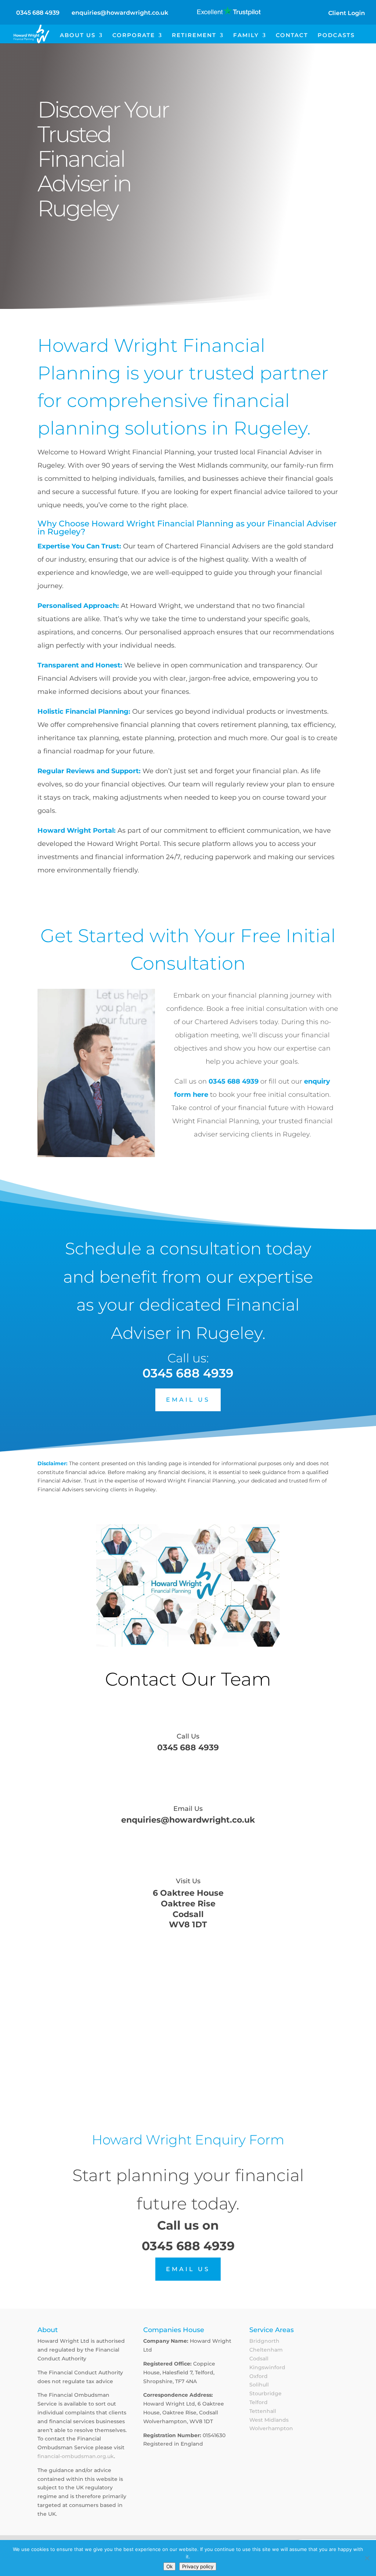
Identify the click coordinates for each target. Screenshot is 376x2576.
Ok (169, 2566)
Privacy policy (198, 2566)
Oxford (258, 2376)
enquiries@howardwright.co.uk (188, 1820)
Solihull (259, 2385)
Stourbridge (265, 2393)
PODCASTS (336, 36)
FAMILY (246, 36)
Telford (258, 2402)
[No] (367, 2558)
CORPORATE (134, 36)
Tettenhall (263, 2411)
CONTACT (292, 36)
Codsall (259, 2359)
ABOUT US (78, 36)
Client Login (347, 13)
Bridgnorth (264, 2341)
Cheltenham (266, 2350)
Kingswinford (267, 2367)
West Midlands (269, 2420)
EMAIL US (188, 1400)
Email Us (188, 1809)
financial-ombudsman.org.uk (76, 2456)
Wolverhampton (271, 2428)
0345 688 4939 (38, 13)
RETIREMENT (194, 36)
